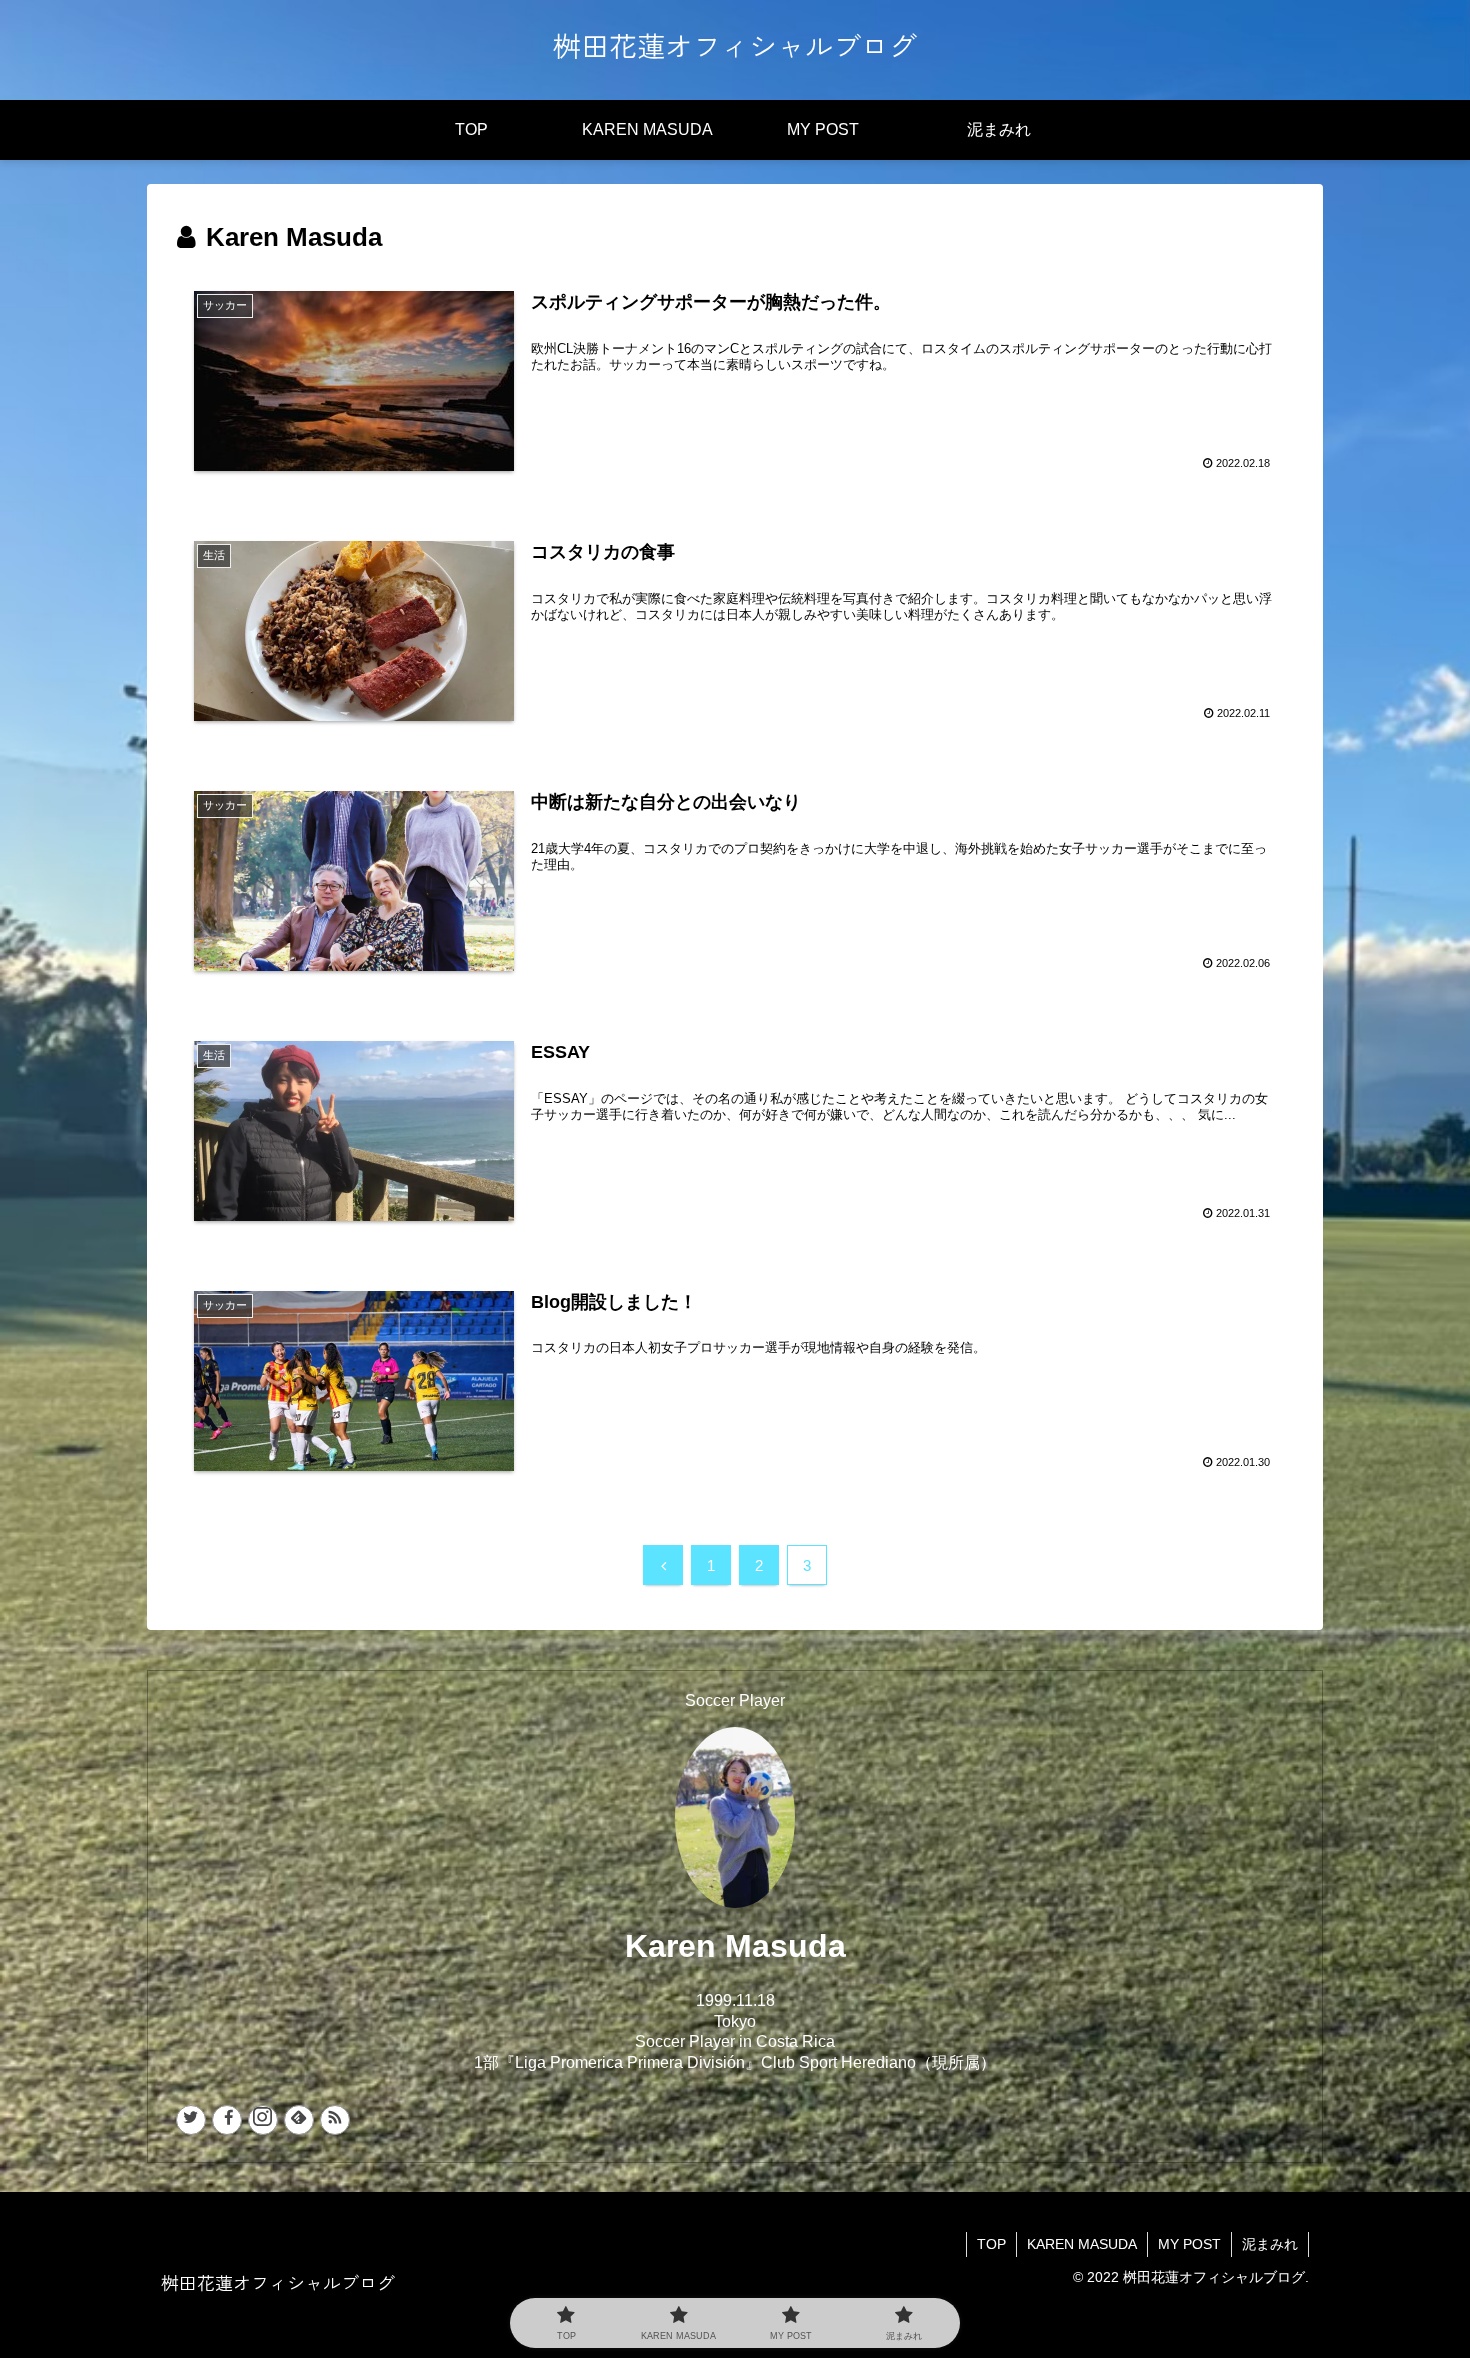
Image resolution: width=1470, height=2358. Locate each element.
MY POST (1189, 2244)
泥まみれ (1270, 2244)
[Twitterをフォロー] (191, 2120)
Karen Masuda (735, 1946)
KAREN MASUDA (1082, 2244)
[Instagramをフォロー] (263, 2120)
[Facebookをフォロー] (227, 2120)
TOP (991, 2244)
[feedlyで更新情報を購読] (299, 2120)
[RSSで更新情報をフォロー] (335, 2120)
